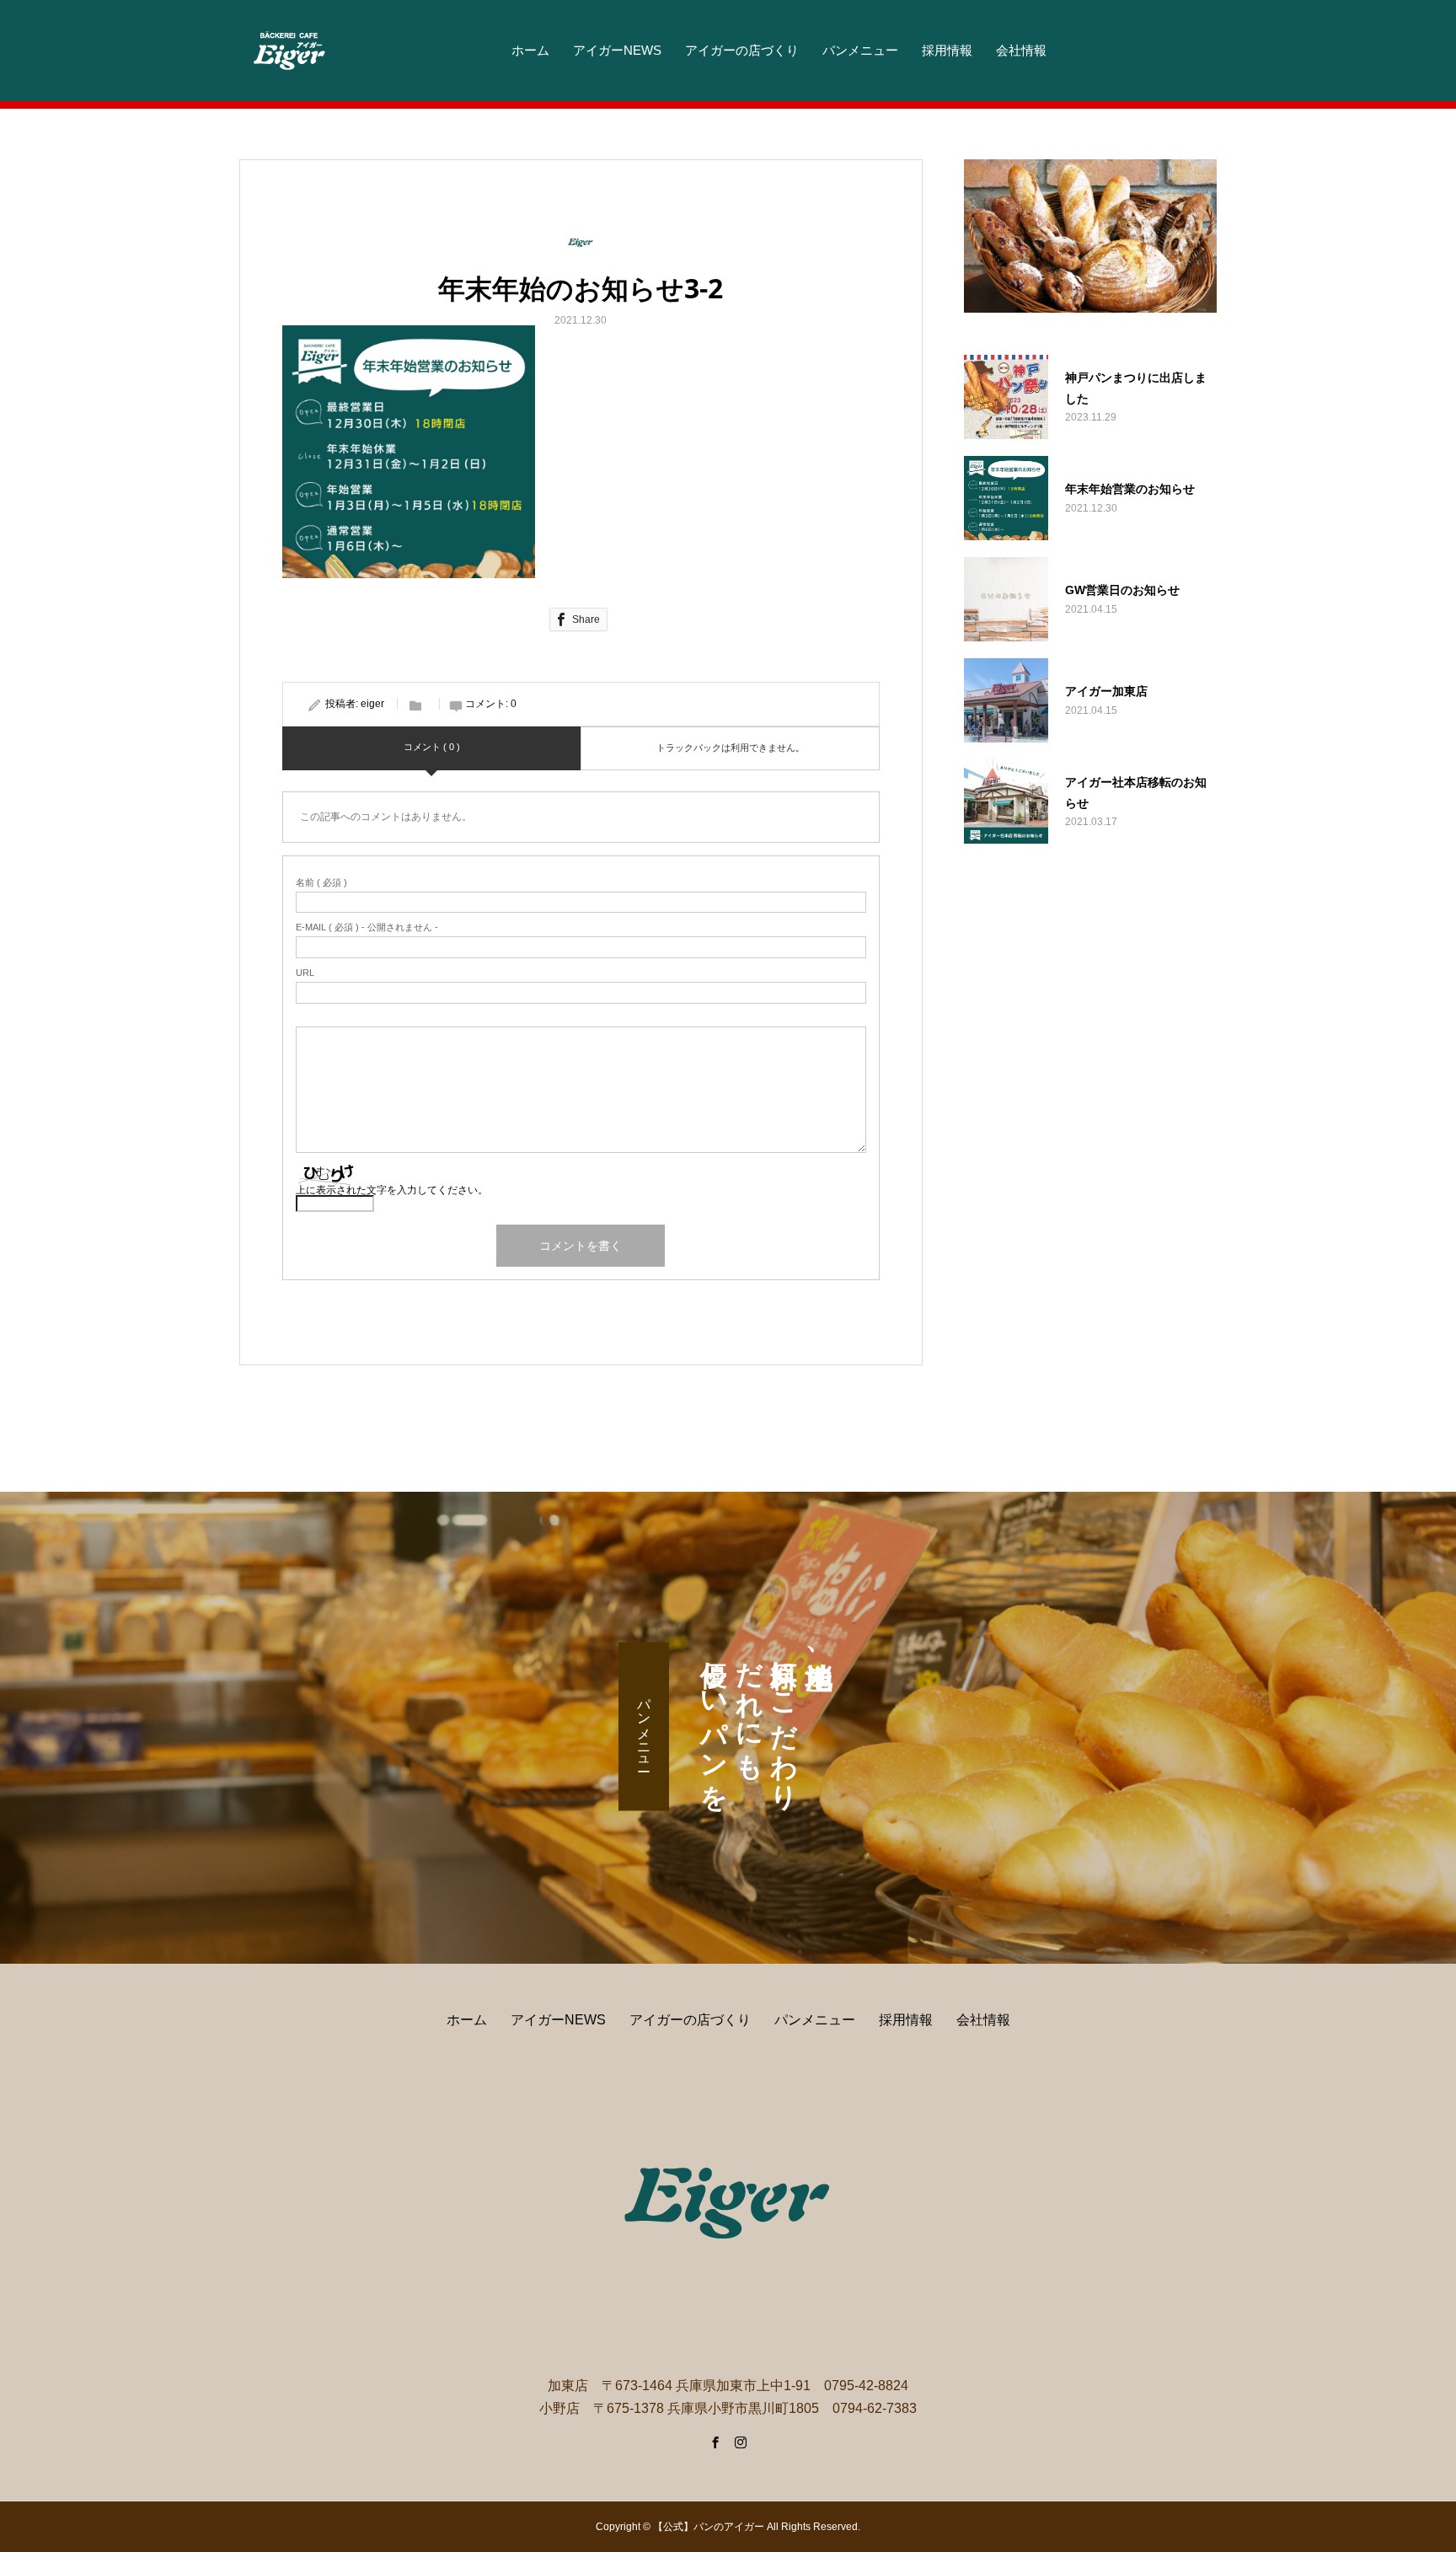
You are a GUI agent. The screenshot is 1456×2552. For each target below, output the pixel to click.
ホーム (530, 50)
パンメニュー (860, 50)
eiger (372, 704)
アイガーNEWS (617, 50)
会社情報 (1021, 50)
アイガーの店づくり (742, 50)
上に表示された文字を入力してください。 (392, 1190)
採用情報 (947, 50)
